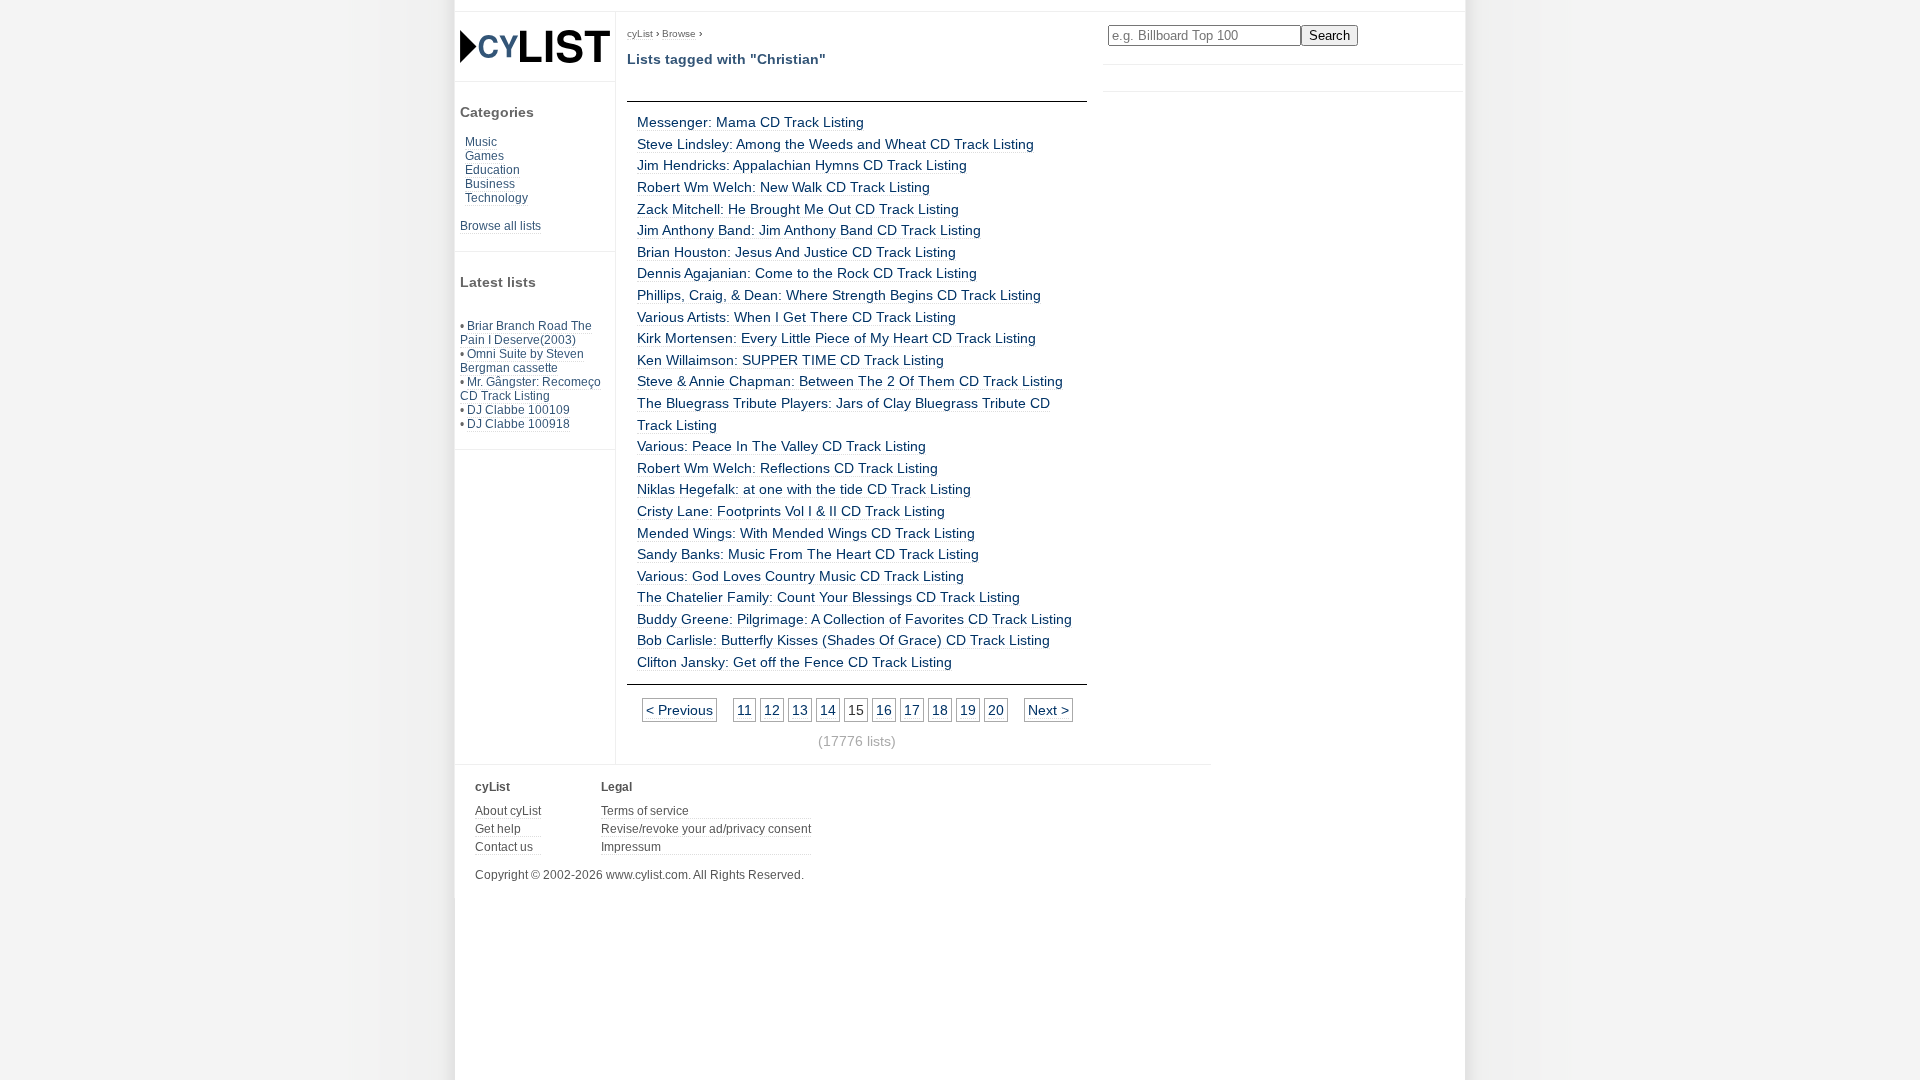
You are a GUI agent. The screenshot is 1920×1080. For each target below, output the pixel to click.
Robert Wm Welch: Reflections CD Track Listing (787, 468)
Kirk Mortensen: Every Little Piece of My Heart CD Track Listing (836, 338)
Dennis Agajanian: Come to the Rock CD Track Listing (807, 273)
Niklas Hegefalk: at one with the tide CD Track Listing (804, 489)
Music (481, 142)
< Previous (679, 710)
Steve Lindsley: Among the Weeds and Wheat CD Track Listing (835, 144)
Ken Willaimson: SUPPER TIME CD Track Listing (790, 360)
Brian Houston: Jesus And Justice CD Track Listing (796, 252)
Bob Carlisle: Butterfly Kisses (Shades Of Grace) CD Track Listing (843, 640)
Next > (1048, 710)
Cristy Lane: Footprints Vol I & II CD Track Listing (791, 511)
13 (800, 710)
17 (912, 710)
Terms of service (645, 811)
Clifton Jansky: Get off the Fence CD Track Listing (794, 662)
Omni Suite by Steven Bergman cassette (522, 361)
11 (744, 710)
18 (940, 710)
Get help (498, 829)
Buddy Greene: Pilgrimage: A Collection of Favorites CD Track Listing (854, 619)
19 (968, 710)
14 (828, 710)
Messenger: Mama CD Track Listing (750, 122)
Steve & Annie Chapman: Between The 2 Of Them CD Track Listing (850, 381)
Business (490, 184)
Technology (496, 198)
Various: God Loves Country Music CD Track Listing (800, 576)
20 (996, 710)
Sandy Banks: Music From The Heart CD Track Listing (808, 554)
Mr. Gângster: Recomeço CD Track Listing (530, 389)
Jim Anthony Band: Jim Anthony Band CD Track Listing (809, 230)
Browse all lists (500, 226)
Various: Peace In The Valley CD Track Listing (781, 446)
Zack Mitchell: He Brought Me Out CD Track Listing (798, 209)
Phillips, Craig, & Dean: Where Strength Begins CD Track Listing (839, 295)
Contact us (504, 847)
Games (484, 156)
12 (772, 710)
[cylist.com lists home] (535, 46)
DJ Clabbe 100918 (518, 424)
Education (492, 170)
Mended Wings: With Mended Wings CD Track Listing (806, 533)
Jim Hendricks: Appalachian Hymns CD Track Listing (802, 165)
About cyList (508, 811)
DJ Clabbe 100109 (518, 410)
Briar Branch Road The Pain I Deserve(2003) (526, 333)
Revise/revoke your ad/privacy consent (706, 829)
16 (884, 710)
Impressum (631, 847)
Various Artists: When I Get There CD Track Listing (796, 317)
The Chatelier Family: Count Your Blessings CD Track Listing (828, 597)
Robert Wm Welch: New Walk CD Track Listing (783, 187)
